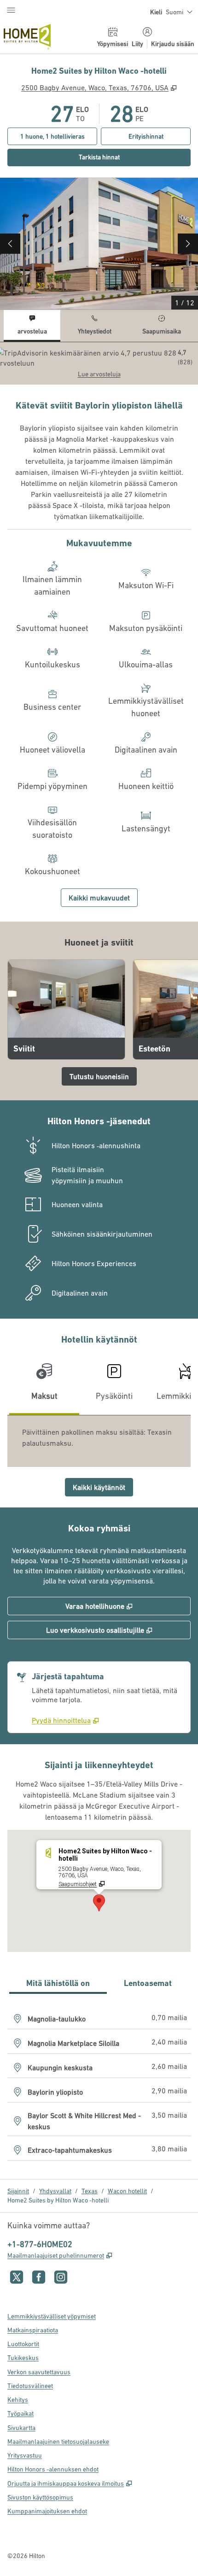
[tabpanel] (99, 363)
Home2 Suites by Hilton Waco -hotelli (58, 2200)
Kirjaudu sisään (173, 44)
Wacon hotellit (127, 2191)
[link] (65, 1720)
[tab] (32, 326)
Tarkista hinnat (131, 157)
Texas (90, 2191)
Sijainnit (18, 2191)
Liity (137, 44)
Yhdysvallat (55, 2191)
